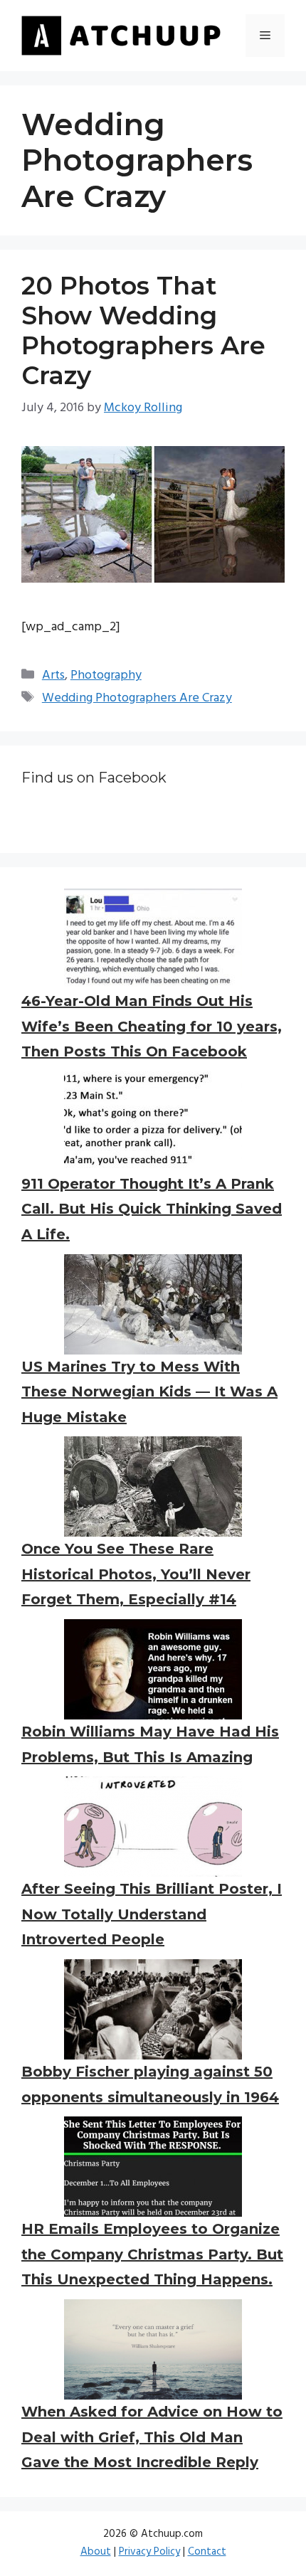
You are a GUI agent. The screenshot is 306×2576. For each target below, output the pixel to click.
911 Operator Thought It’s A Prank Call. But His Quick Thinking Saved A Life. (152, 1209)
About (96, 2552)
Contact (207, 2552)
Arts (53, 675)
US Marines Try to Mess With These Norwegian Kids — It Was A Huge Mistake (149, 1392)
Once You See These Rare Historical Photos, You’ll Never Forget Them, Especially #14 (136, 1574)
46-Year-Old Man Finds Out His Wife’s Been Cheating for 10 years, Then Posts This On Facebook (152, 1026)
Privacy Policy (149, 2552)
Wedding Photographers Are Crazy (137, 698)
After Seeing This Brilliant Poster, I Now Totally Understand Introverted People (152, 1914)
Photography (106, 675)
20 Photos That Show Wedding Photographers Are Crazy (143, 330)
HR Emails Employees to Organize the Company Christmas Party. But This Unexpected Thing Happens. (152, 2254)
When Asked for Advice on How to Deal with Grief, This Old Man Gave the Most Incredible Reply (152, 2437)
